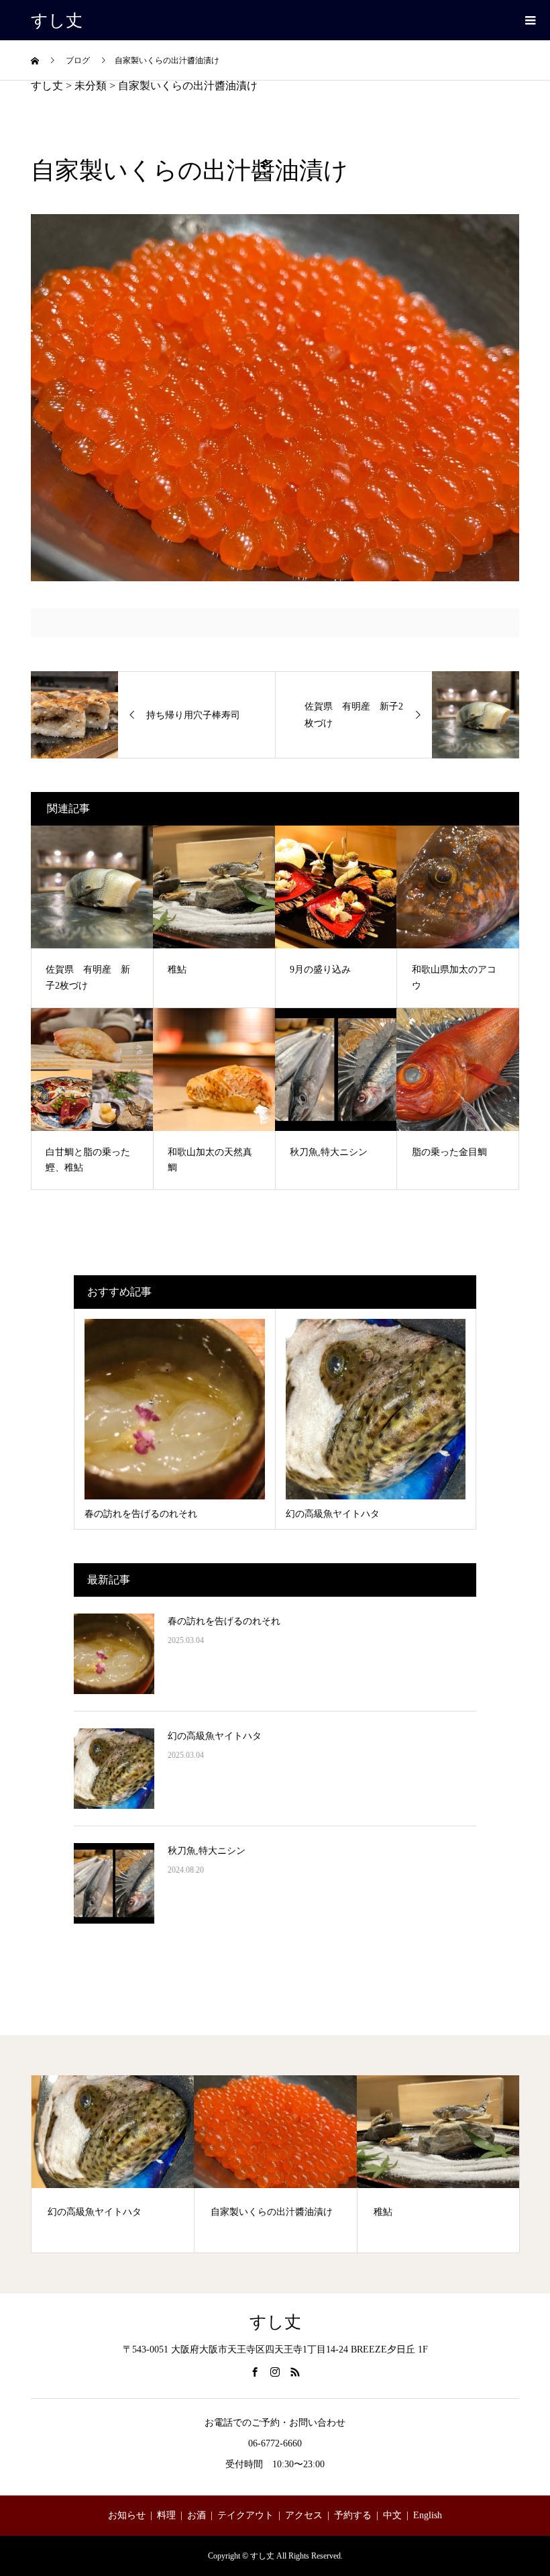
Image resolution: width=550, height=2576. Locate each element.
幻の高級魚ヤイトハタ (215, 1736)
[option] (113, 2164)
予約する (353, 2515)
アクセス (304, 2515)
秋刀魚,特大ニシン (207, 1851)
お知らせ (127, 2515)
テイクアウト (245, 2515)
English (428, 2515)
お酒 (197, 2515)
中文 (392, 2515)
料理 (166, 2515)
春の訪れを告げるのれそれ (224, 1621)
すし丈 (57, 20)
